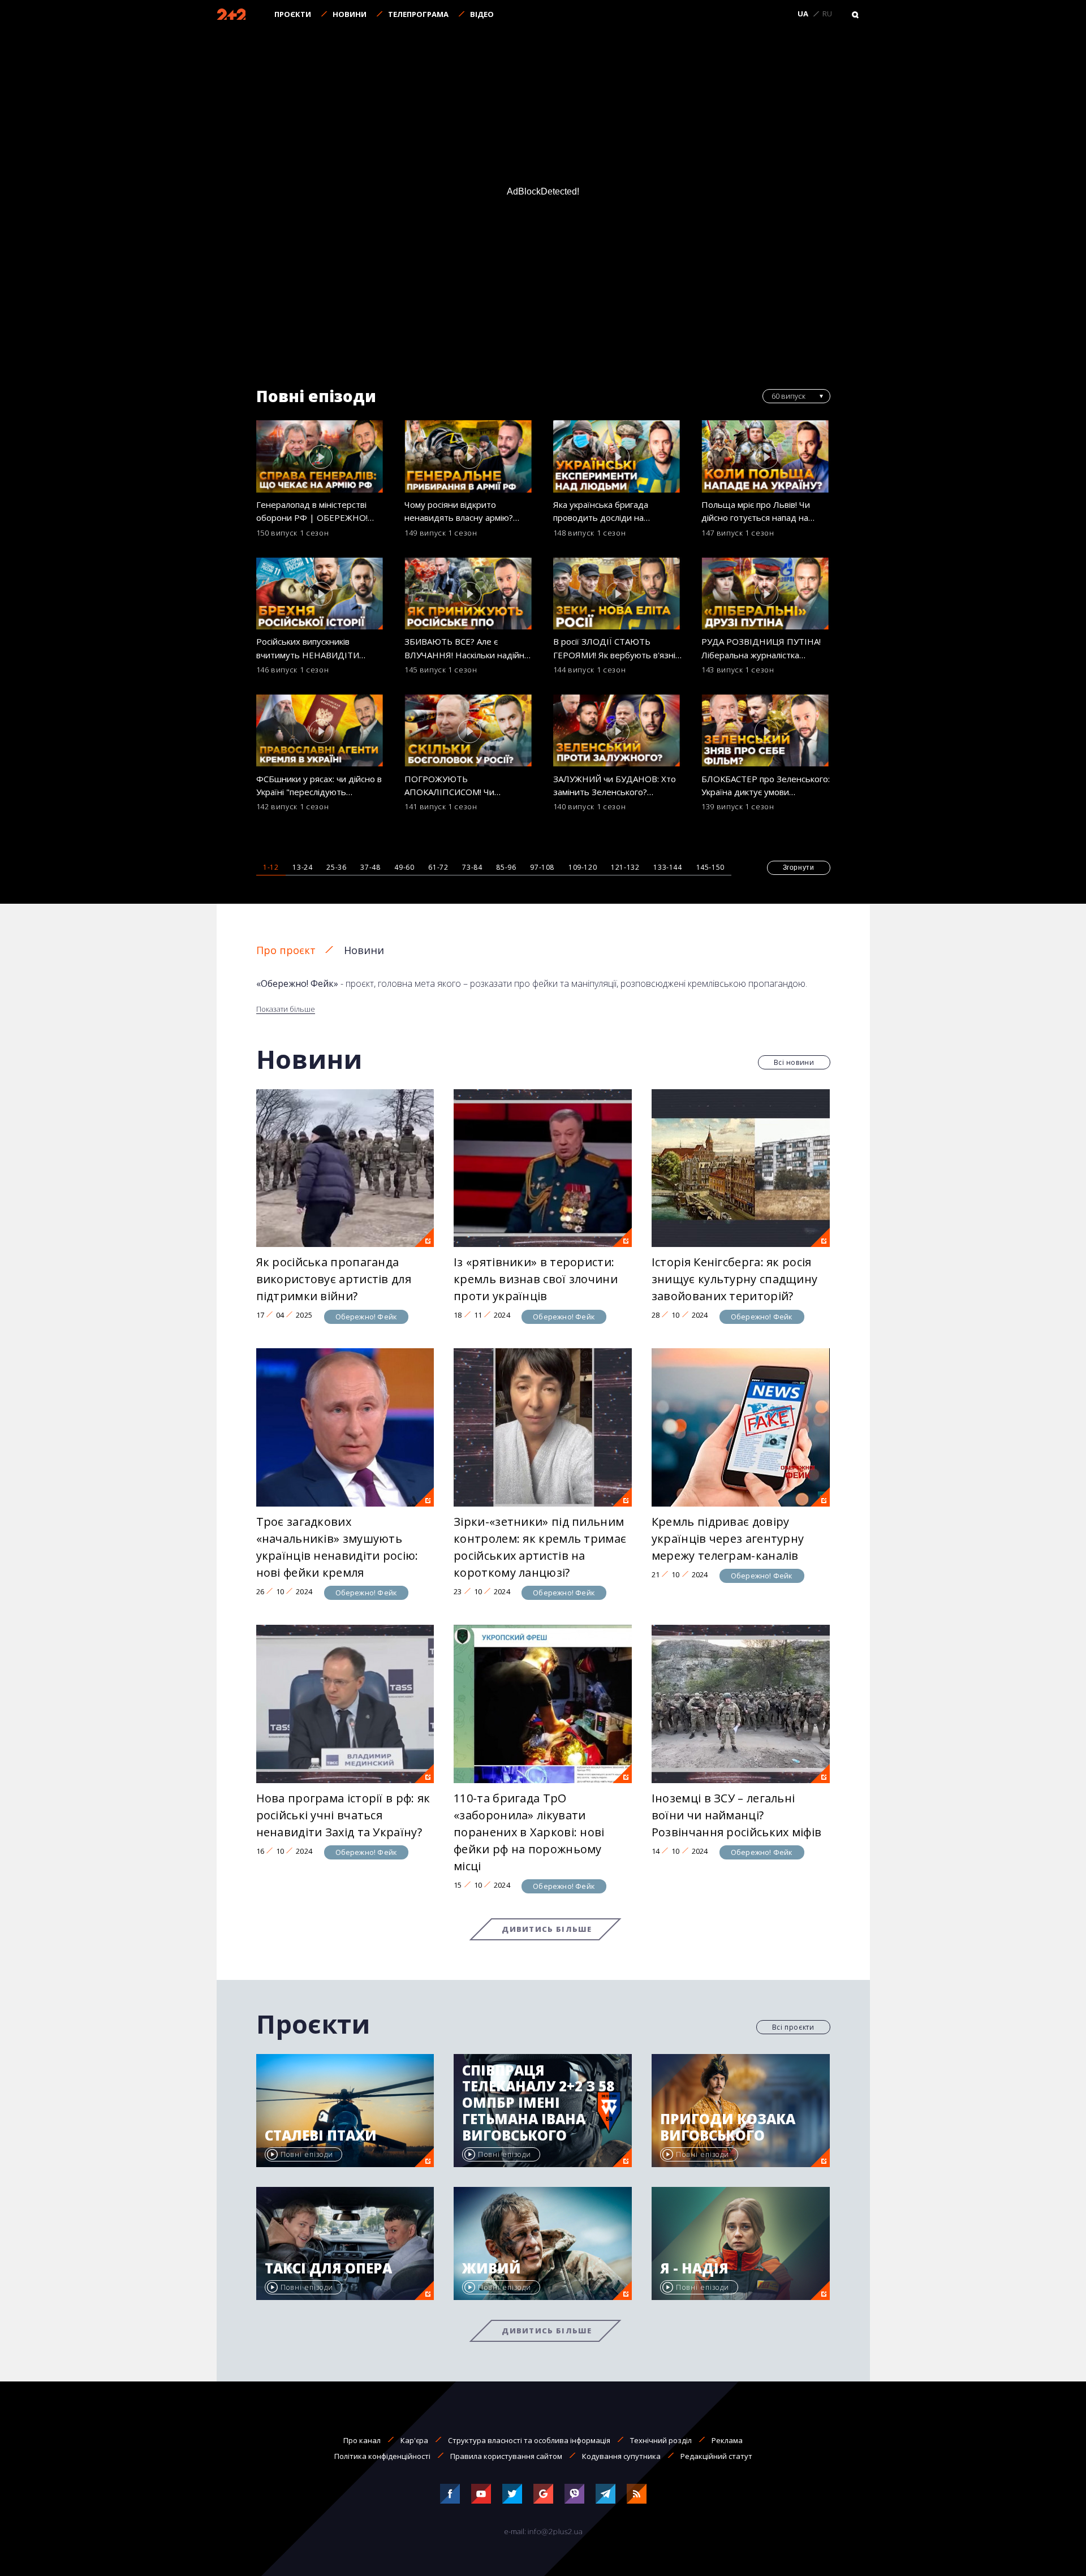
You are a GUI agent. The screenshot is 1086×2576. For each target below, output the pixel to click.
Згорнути (799, 868)
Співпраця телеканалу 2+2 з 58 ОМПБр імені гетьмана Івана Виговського (538, 2103)
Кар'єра (414, 2440)
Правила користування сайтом (506, 2456)
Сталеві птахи (321, 2136)
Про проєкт (286, 950)
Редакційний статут (716, 2456)
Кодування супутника (621, 2456)
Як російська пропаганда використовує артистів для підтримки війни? (334, 1279)
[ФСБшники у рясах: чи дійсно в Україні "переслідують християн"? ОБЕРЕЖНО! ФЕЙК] (321, 731)
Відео (482, 14)
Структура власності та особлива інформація (529, 2440)
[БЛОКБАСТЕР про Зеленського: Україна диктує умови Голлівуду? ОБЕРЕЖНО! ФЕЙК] (766, 731)
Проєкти (293, 14)
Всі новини (794, 1062)
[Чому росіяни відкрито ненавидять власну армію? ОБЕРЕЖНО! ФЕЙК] (469, 456)
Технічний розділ (661, 2440)
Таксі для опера (328, 2269)
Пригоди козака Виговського (728, 2128)
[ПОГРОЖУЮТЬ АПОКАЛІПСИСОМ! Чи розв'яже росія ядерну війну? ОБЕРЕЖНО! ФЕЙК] (469, 731)
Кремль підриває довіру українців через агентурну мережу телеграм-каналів (728, 1539)
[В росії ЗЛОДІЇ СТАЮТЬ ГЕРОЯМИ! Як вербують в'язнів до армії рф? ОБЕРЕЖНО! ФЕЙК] (618, 594)
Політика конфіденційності (382, 2456)
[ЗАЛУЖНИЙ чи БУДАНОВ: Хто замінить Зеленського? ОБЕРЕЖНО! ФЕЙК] (618, 731)
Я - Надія (694, 2269)
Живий (492, 2269)
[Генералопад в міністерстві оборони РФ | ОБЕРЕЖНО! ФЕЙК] (321, 456)
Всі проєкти (793, 2027)
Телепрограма (418, 14)
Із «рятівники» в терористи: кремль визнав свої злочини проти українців (536, 1279)
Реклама (727, 2440)
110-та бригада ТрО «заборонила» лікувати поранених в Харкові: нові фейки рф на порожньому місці (529, 1832)
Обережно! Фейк (367, 1317)
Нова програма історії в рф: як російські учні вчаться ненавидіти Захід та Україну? (343, 1815)
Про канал (362, 2440)
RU (827, 14)
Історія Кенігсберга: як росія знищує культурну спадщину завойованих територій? (735, 1279)
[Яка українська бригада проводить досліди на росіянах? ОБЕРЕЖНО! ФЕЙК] (618, 456)
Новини (350, 14)
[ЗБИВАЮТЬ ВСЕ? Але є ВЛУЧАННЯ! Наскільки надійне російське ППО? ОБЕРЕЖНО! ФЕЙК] (469, 594)
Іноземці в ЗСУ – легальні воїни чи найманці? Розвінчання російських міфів (736, 1815)
